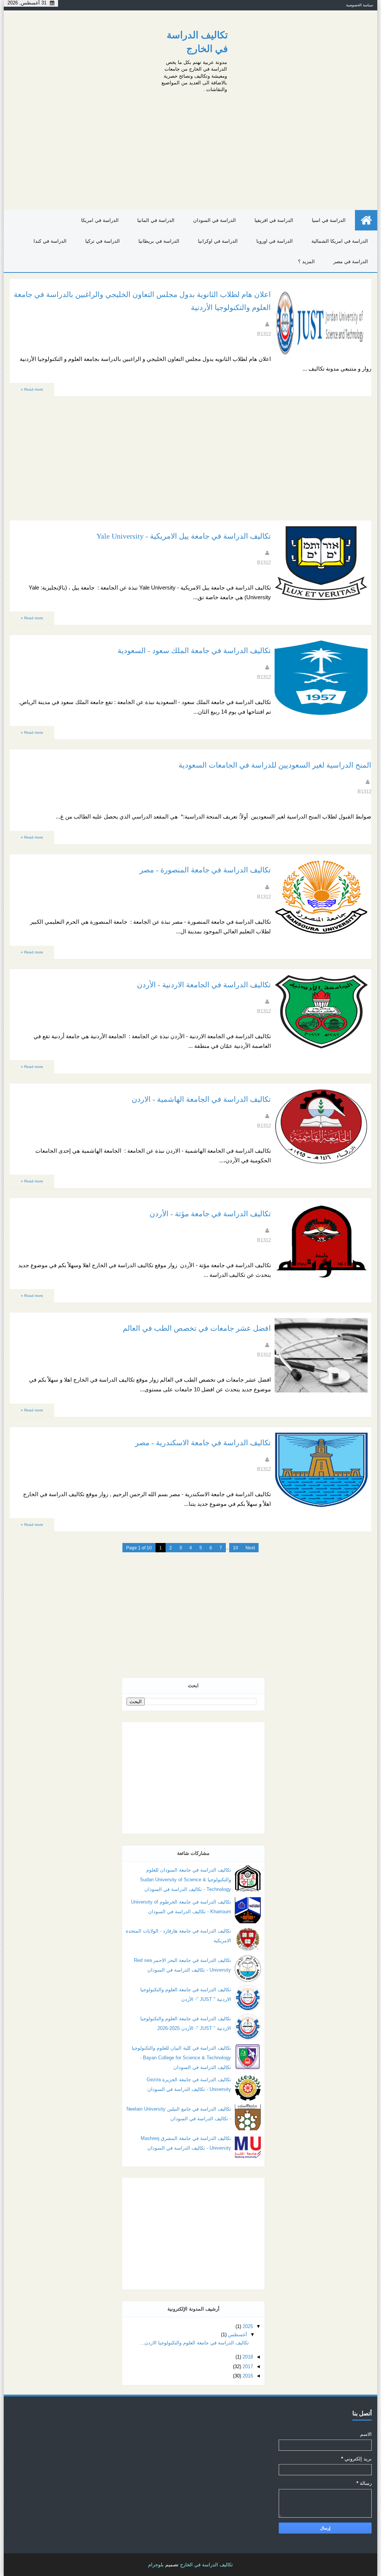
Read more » (32, 389)
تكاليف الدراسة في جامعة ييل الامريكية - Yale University (184, 536)
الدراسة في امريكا (100, 220)
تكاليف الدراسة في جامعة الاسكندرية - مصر (203, 1443)
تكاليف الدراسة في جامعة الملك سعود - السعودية (194, 651)
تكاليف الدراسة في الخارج (206, 2565)
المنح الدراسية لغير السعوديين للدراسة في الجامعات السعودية (275, 765)
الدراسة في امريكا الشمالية (340, 241)
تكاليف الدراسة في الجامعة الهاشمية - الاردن (201, 1099)
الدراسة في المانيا (156, 220)
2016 (248, 2376)
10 (236, 1548)
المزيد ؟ (306, 262)
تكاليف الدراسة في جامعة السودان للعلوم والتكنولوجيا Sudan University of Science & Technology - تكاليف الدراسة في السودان (185, 1880)
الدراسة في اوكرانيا (218, 241)
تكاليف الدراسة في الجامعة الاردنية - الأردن (204, 985)
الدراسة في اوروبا (275, 241)
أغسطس (238, 2335)
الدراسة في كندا (50, 241)
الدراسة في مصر (351, 262)
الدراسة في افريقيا (274, 220)
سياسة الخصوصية (359, 5)
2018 (248, 2357)
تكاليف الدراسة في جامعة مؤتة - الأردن (210, 1214)
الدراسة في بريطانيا (159, 241)
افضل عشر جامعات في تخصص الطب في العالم (197, 1328)
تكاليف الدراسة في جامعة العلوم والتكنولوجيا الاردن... (194, 2343)
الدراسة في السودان (214, 220)
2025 (248, 2326)
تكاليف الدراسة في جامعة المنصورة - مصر (205, 870)
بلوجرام (156, 2565)
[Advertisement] (190, 149)
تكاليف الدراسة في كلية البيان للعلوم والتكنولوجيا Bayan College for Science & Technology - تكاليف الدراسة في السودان (181, 2058)
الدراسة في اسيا (329, 220)
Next (250, 1548)
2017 (248, 2367)
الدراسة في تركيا (103, 241)
